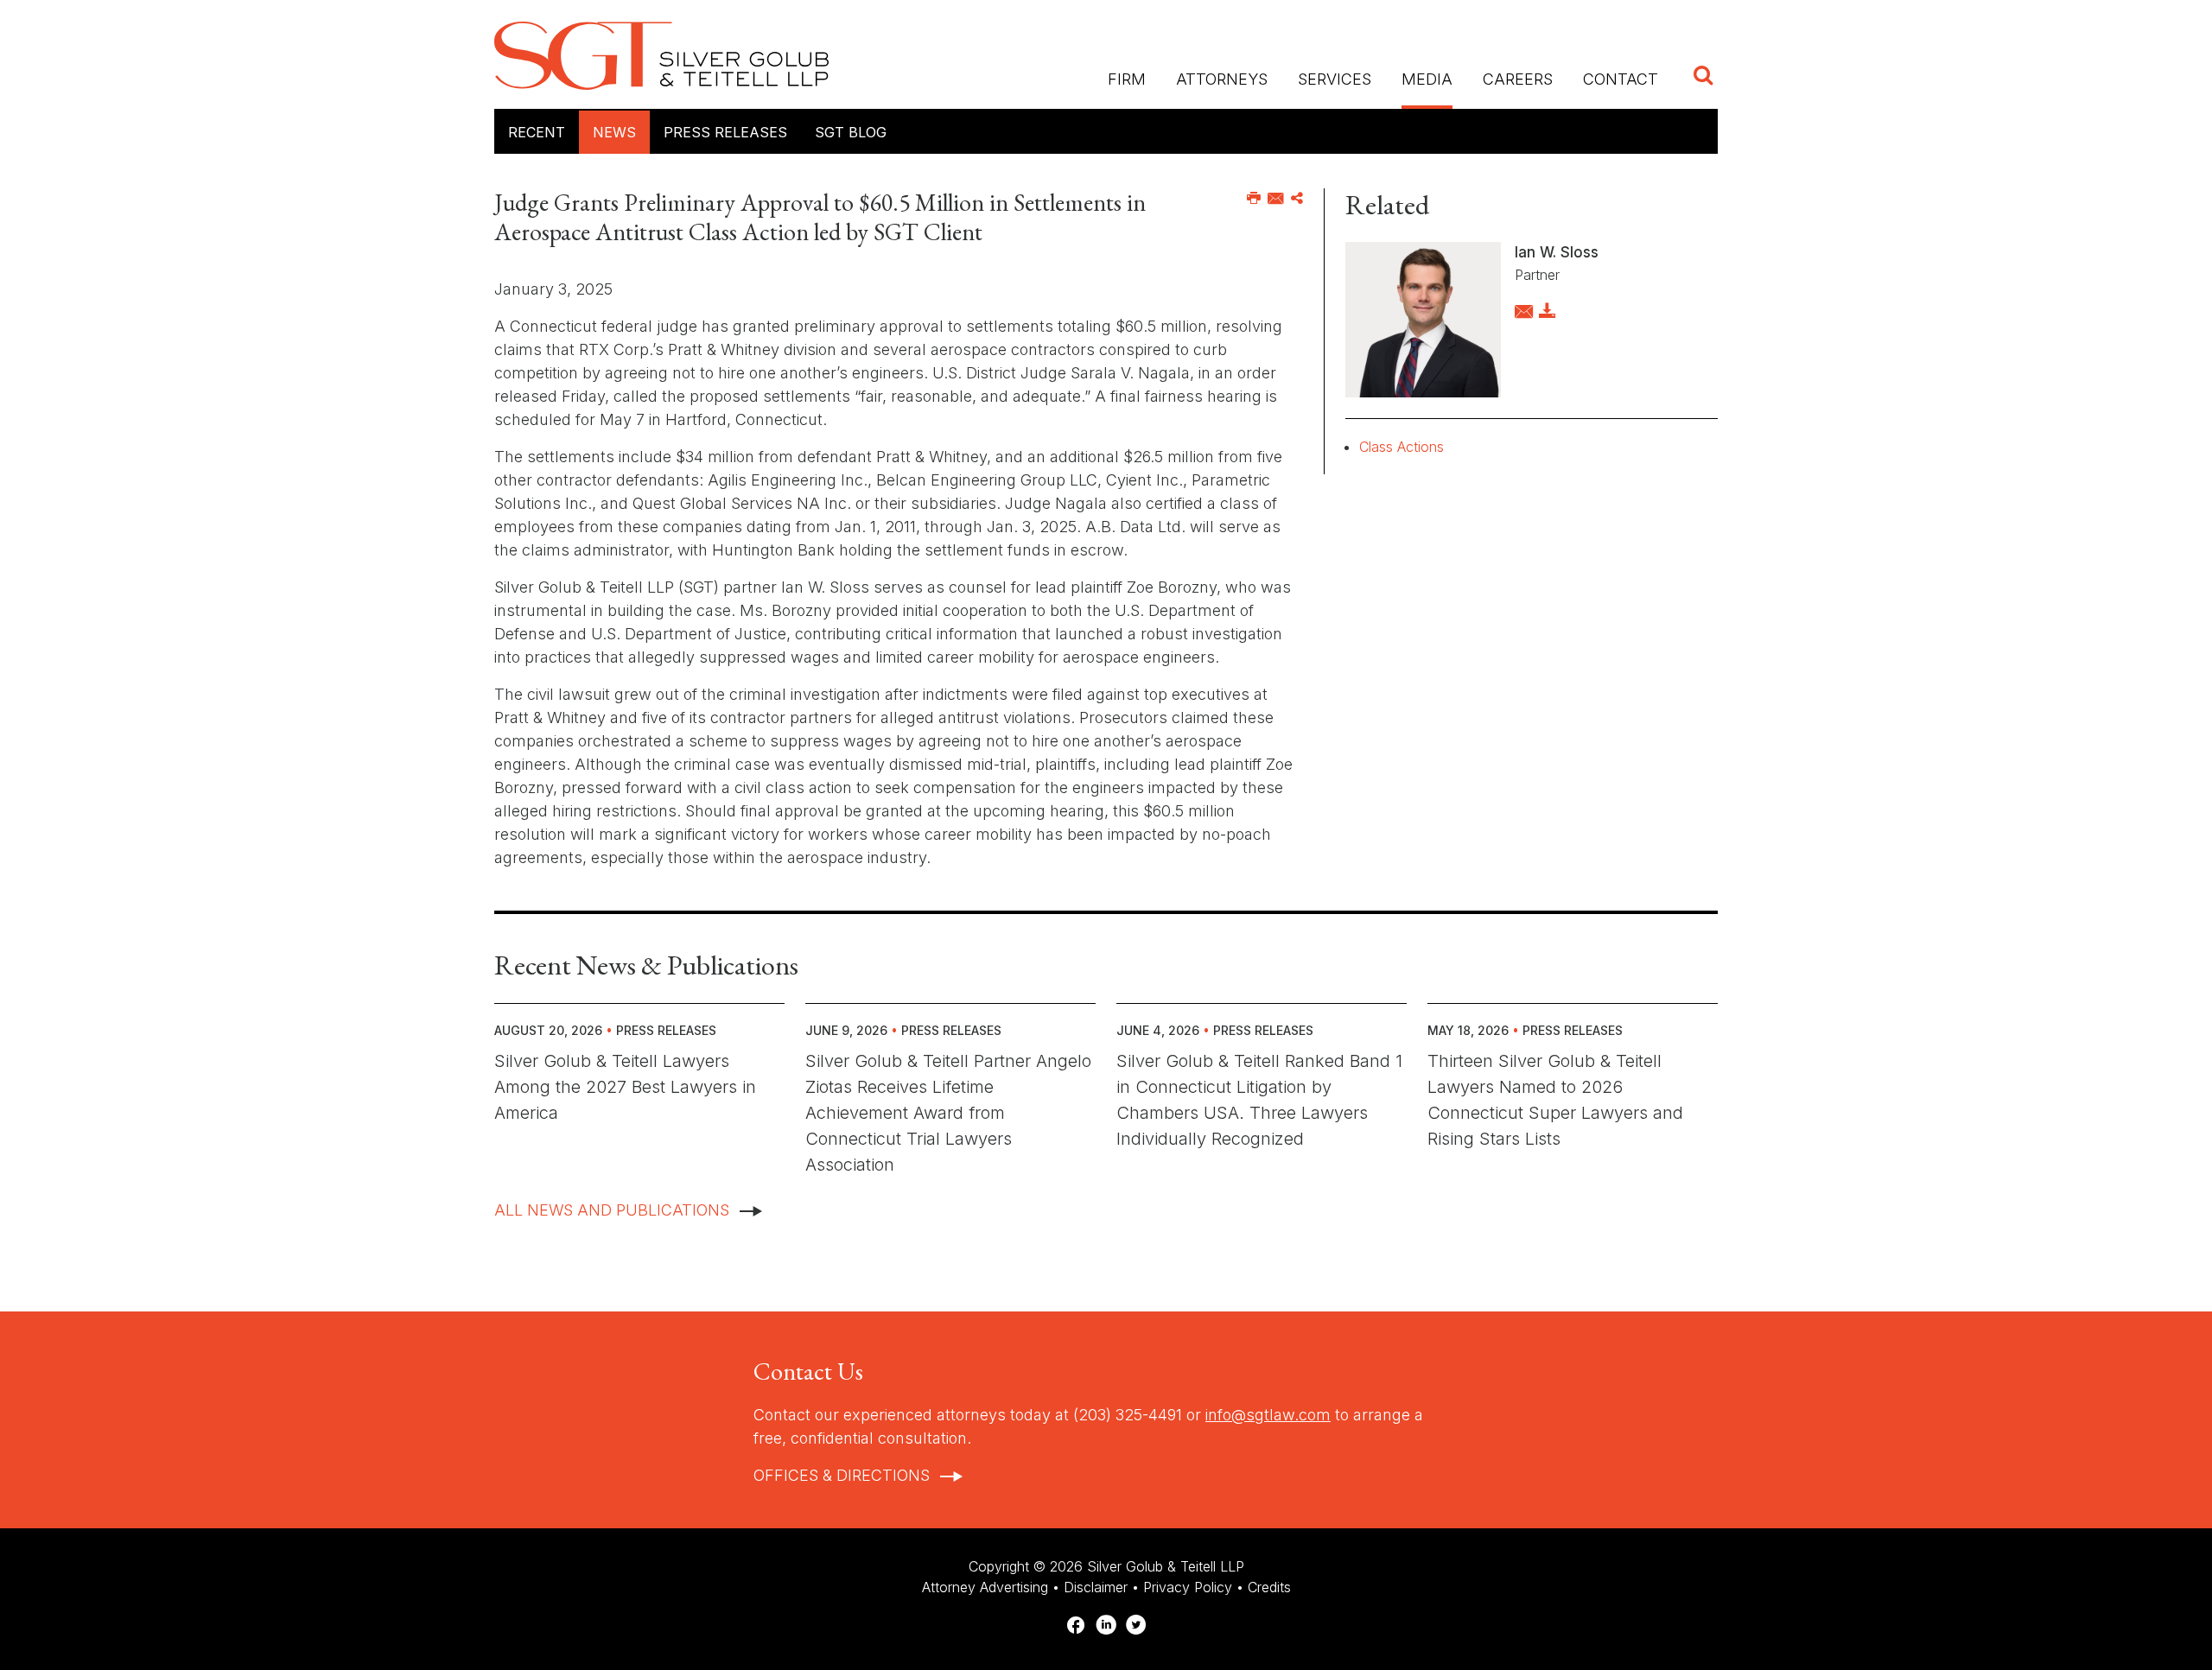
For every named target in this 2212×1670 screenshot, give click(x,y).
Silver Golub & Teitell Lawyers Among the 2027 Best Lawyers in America (625, 1087)
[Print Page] (1254, 199)
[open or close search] (1703, 77)
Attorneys (1222, 79)
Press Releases (725, 132)
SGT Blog (851, 132)
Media (1427, 79)
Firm (1127, 79)
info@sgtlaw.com (1268, 1415)
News (614, 132)
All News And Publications (612, 1210)
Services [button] (1335, 79)
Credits (1269, 1587)
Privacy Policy (1188, 1587)
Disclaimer (1096, 1587)
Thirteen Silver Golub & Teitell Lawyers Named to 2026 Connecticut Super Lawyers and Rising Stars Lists (1555, 1100)
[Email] (1276, 199)
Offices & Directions (842, 1475)
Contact (1621, 79)
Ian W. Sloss (1557, 252)
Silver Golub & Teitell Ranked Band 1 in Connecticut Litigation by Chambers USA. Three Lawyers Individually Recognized (1259, 1100)
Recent (537, 132)
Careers (1518, 79)
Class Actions (1402, 447)
